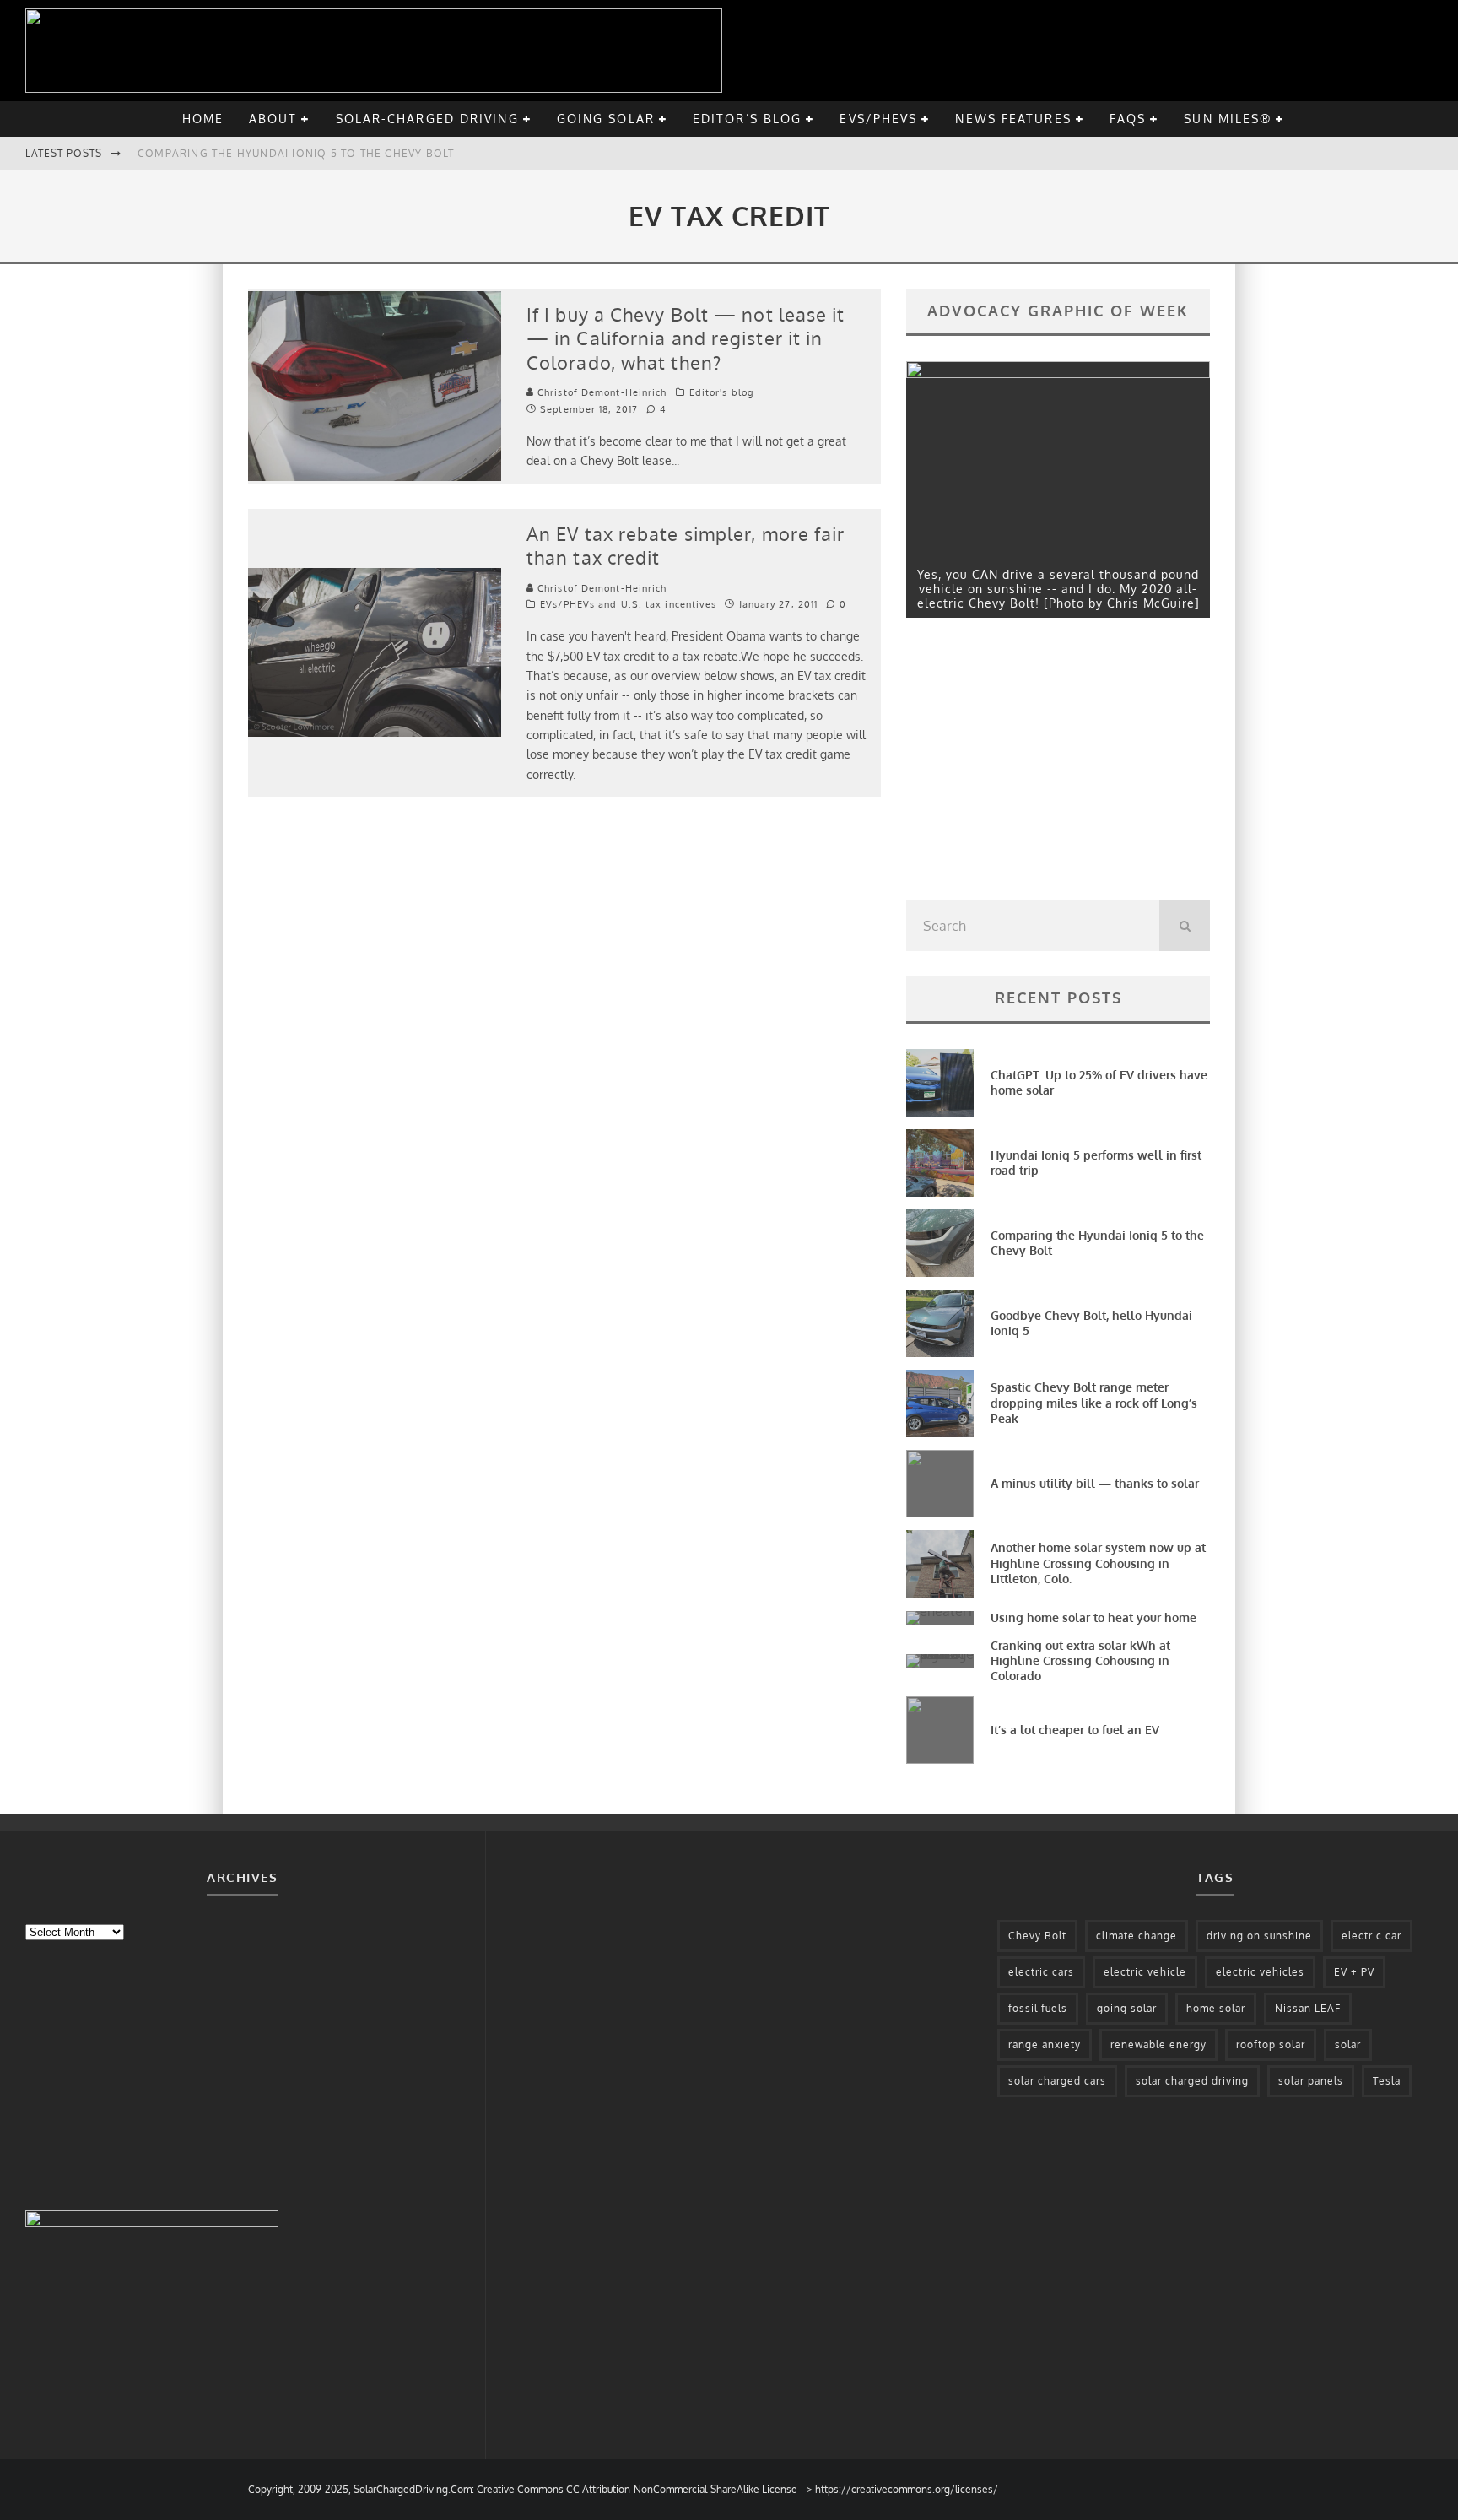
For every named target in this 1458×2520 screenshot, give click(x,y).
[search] (1185, 926)
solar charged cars (1057, 2081)
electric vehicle (1145, 1972)
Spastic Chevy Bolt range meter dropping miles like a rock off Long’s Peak (1094, 1402)
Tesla (1387, 2081)
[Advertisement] (1033, 764)
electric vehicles (1260, 1972)
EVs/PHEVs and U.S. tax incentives (628, 604)
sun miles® (1228, 119)
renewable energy (1158, 2044)
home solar (1216, 2008)
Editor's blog (721, 392)
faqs (1128, 119)
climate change (1137, 1936)
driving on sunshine (1259, 1936)
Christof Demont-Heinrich (601, 392)
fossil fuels (1038, 2008)
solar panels (1311, 2081)
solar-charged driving (427, 119)
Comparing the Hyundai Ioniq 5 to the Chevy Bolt (296, 153)
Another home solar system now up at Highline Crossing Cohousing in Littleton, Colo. (1098, 1563)
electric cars (1041, 1972)
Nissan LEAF (1308, 2008)
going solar (606, 119)
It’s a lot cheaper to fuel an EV (1075, 1730)
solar (1348, 2044)
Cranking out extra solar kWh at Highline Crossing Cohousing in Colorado (1080, 1660)
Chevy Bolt (1037, 1936)
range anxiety (1045, 2044)
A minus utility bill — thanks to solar (1095, 1483)
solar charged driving (1192, 2081)
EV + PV (1354, 1972)
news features (1013, 119)
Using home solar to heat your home (1093, 1617)
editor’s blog (747, 119)
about (273, 119)
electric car (1372, 1936)
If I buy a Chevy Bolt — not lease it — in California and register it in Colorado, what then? (686, 338)
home (203, 119)
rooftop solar (1271, 2044)
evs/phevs (878, 119)
